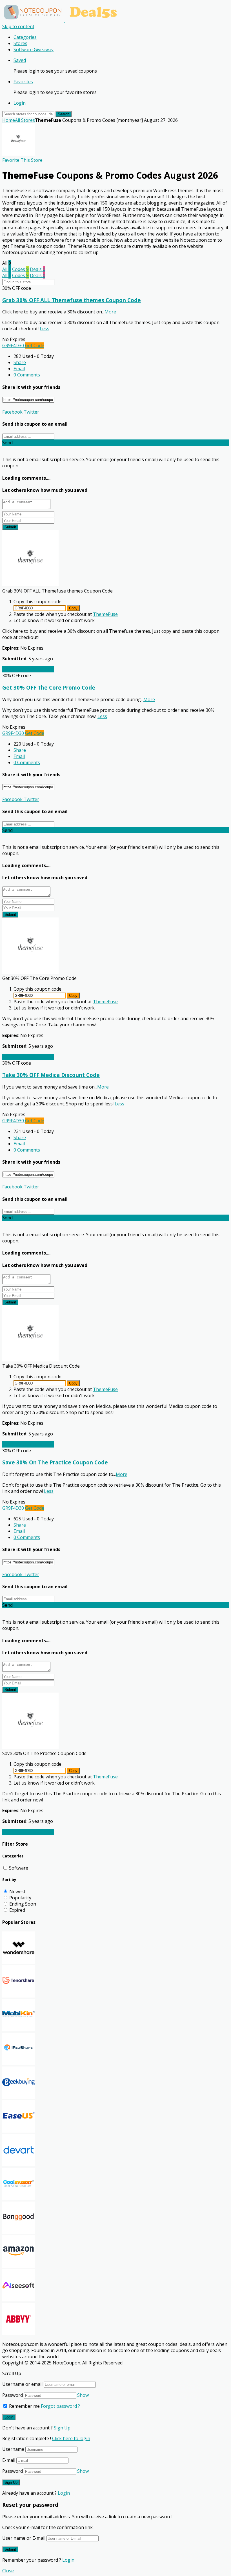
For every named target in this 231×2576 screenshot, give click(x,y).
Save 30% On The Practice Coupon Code (55, 1462)
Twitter (31, 412)
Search (64, 114)
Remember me (24, 2406)
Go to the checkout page (28, 669)
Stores (20, 43)
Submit (10, 527)
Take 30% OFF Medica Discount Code (51, 1075)
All (7, 269)
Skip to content (18, 26)
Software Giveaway (34, 50)
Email (19, 369)
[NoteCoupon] (62, 20)
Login (20, 103)
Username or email (22, 2384)
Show (83, 2395)
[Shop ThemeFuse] (18, 154)
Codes (20, 269)
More (110, 312)
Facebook (12, 412)
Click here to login (71, 2438)
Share (20, 362)
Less (45, 329)
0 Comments (27, 375)
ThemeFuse (105, 614)
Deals (38, 269)
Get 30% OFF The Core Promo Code (49, 687)
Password (13, 2395)
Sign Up (62, 2428)
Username (13, 2449)
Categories (25, 37)
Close (8, 2571)
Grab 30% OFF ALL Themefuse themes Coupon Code (72, 300)
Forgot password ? (60, 2406)
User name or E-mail (24, 2538)
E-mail (9, 2460)
